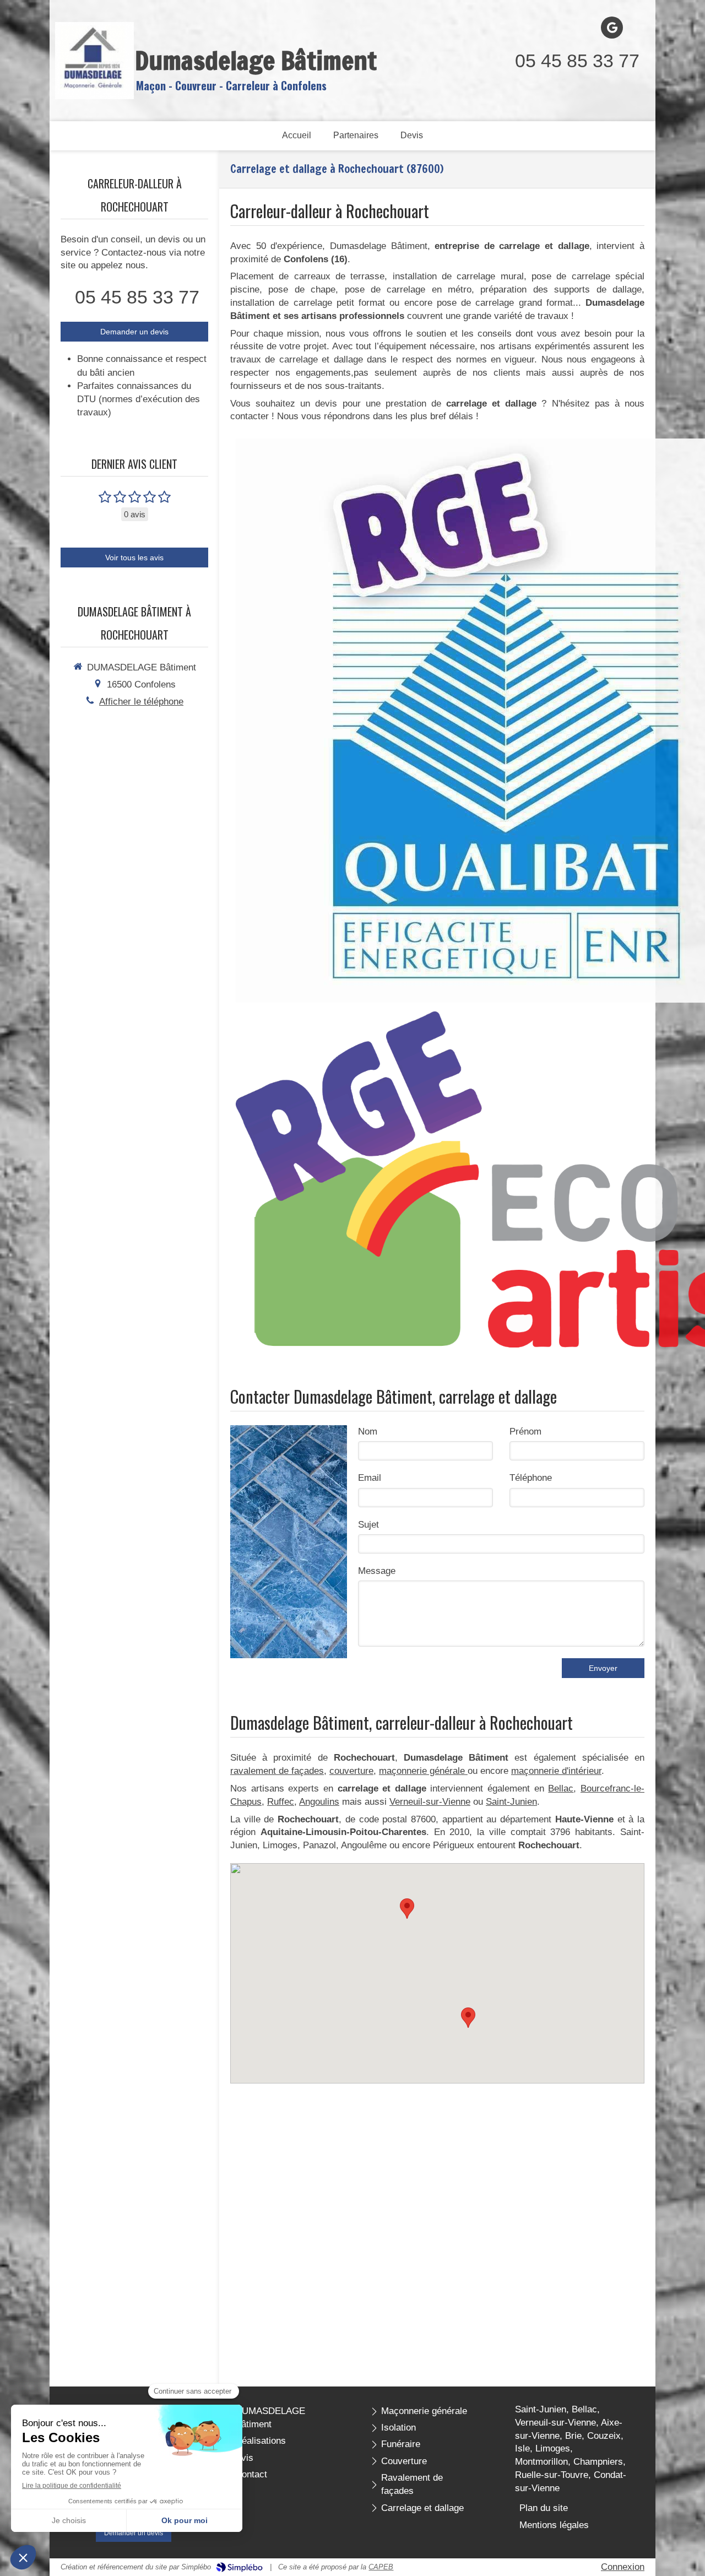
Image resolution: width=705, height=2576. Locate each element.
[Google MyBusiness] (612, 28)
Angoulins (319, 1802)
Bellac (561, 1788)
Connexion (623, 2567)
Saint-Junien (511, 1802)
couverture (351, 1771)
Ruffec (281, 1802)
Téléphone (531, 1478)
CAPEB (381, 2567)
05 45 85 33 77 (577, 61)
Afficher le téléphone (141, 702)
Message (377, 1571)
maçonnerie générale (423, 1771)
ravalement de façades (277, 1771)
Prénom (525, 1432)
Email (370, 1478)
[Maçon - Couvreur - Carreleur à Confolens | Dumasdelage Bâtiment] (94, 61)
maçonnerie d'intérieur (556, 1771)
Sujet (368, 1525)
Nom (368, 1432)
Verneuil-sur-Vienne (430, 1802)
